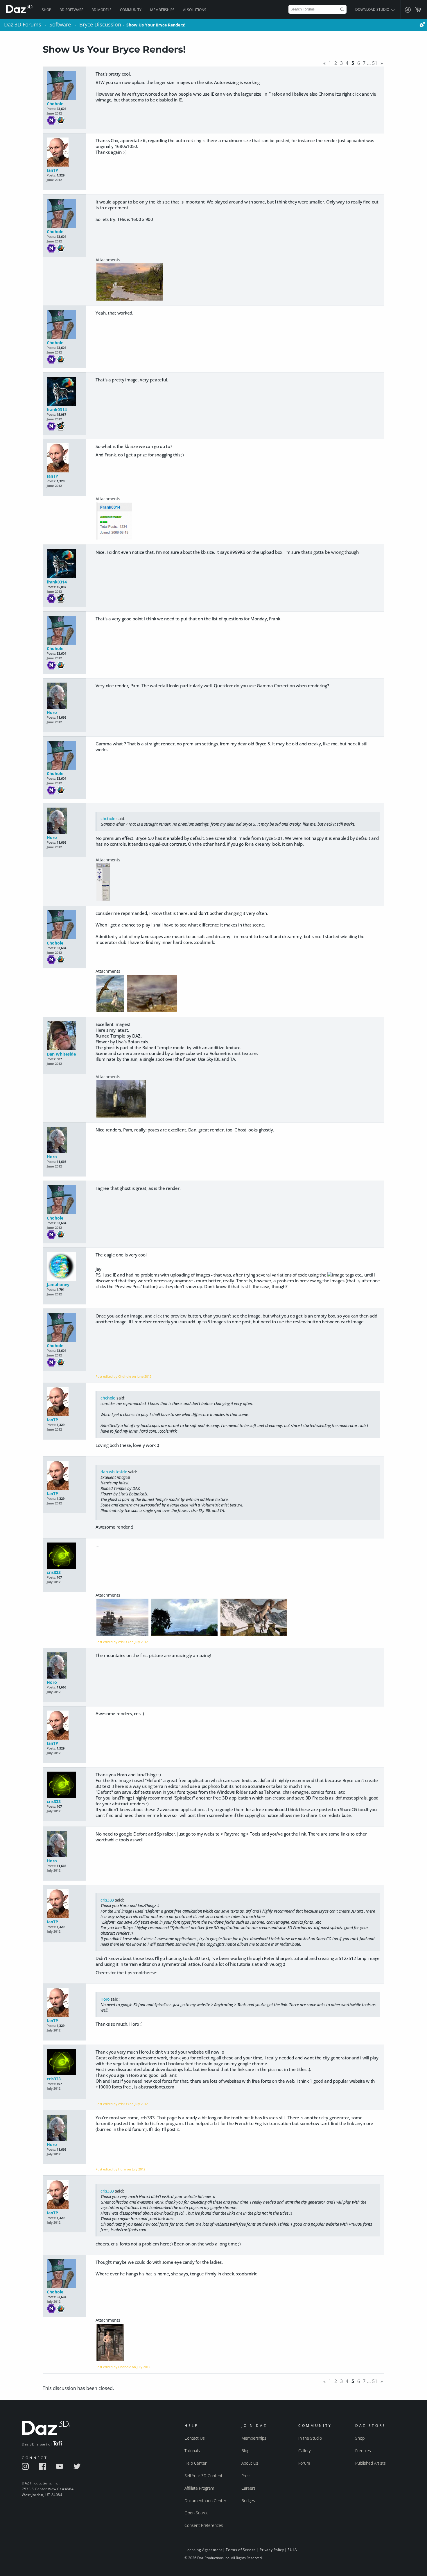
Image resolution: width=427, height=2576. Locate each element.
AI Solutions (195, 10)
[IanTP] (64, 152)
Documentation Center (205, 2501)
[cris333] (64, 1556)
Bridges (248, 2501)
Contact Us (195, 2438)
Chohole (55, 104)
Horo (52, 712)
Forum (304, 2463)
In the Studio (310, 2438)
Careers (249, 2488)
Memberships (162, 10)
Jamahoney (58, 1285)
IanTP (52, 170)
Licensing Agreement (203, 2550)
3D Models (102, 10)
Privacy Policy (272, 2550)
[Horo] (64, 696)
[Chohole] (64, 86)
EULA (292, 2550)
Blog (245, 2451)
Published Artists (371, 2463)
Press (246, 2476)
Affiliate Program (199, 2488)
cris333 (54, 1572)
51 (375, 63)
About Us (250, 2463)
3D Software (72, 10)
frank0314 (57, 409)
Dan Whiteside (61, 1054)
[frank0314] (64, 392)
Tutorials (192, 2451)
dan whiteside (114, 1472)
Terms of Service (241, 2550)
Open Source (197, 2513)
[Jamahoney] (64, 1267)
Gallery (304, 2451)
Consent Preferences (204, 2525)
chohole (108, 818)
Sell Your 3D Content (203, 2476)
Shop (46, 10)
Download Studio (373, 9)
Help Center (195, 2463)
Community (131, 10)
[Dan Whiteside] (64, 1036)
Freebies (363, 2451)
